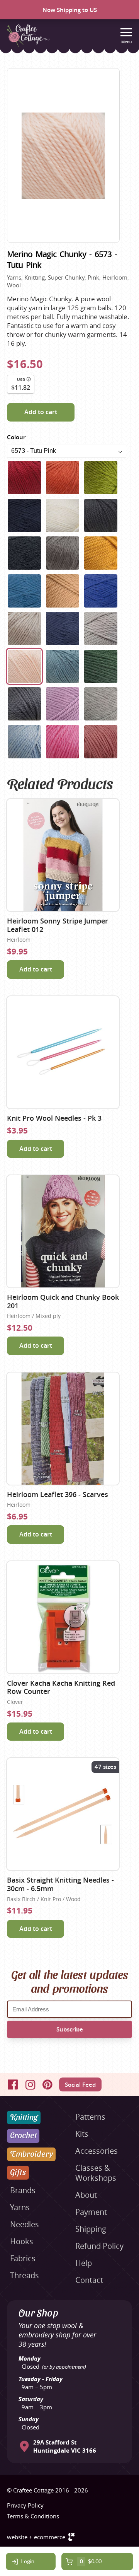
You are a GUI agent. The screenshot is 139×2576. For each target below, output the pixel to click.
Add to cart (41, 412)
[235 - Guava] (101, 478)
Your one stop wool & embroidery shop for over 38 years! (57, 2335)
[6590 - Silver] (101, 704)
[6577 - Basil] (101, 666)
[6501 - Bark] (63, 553)
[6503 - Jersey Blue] (24, 591)
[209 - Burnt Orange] (63, 478)
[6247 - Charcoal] (24, 553)
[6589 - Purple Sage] (63, 704)
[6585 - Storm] (24, 704)
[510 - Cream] (63, 516)
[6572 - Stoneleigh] (101, 628)
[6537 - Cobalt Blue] (101, 591)
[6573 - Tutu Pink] (24, 666)
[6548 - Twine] (24, 628)
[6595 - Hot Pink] (63, 742)
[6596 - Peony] (101, 742)
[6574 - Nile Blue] (63, 666)
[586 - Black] (101, 516)
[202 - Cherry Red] (24, 478)
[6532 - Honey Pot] (63, 591)
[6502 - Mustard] (101, 553)
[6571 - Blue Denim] (63, 628)
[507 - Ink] (24, 516)
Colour (16, 437)
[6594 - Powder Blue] (24, 742)
